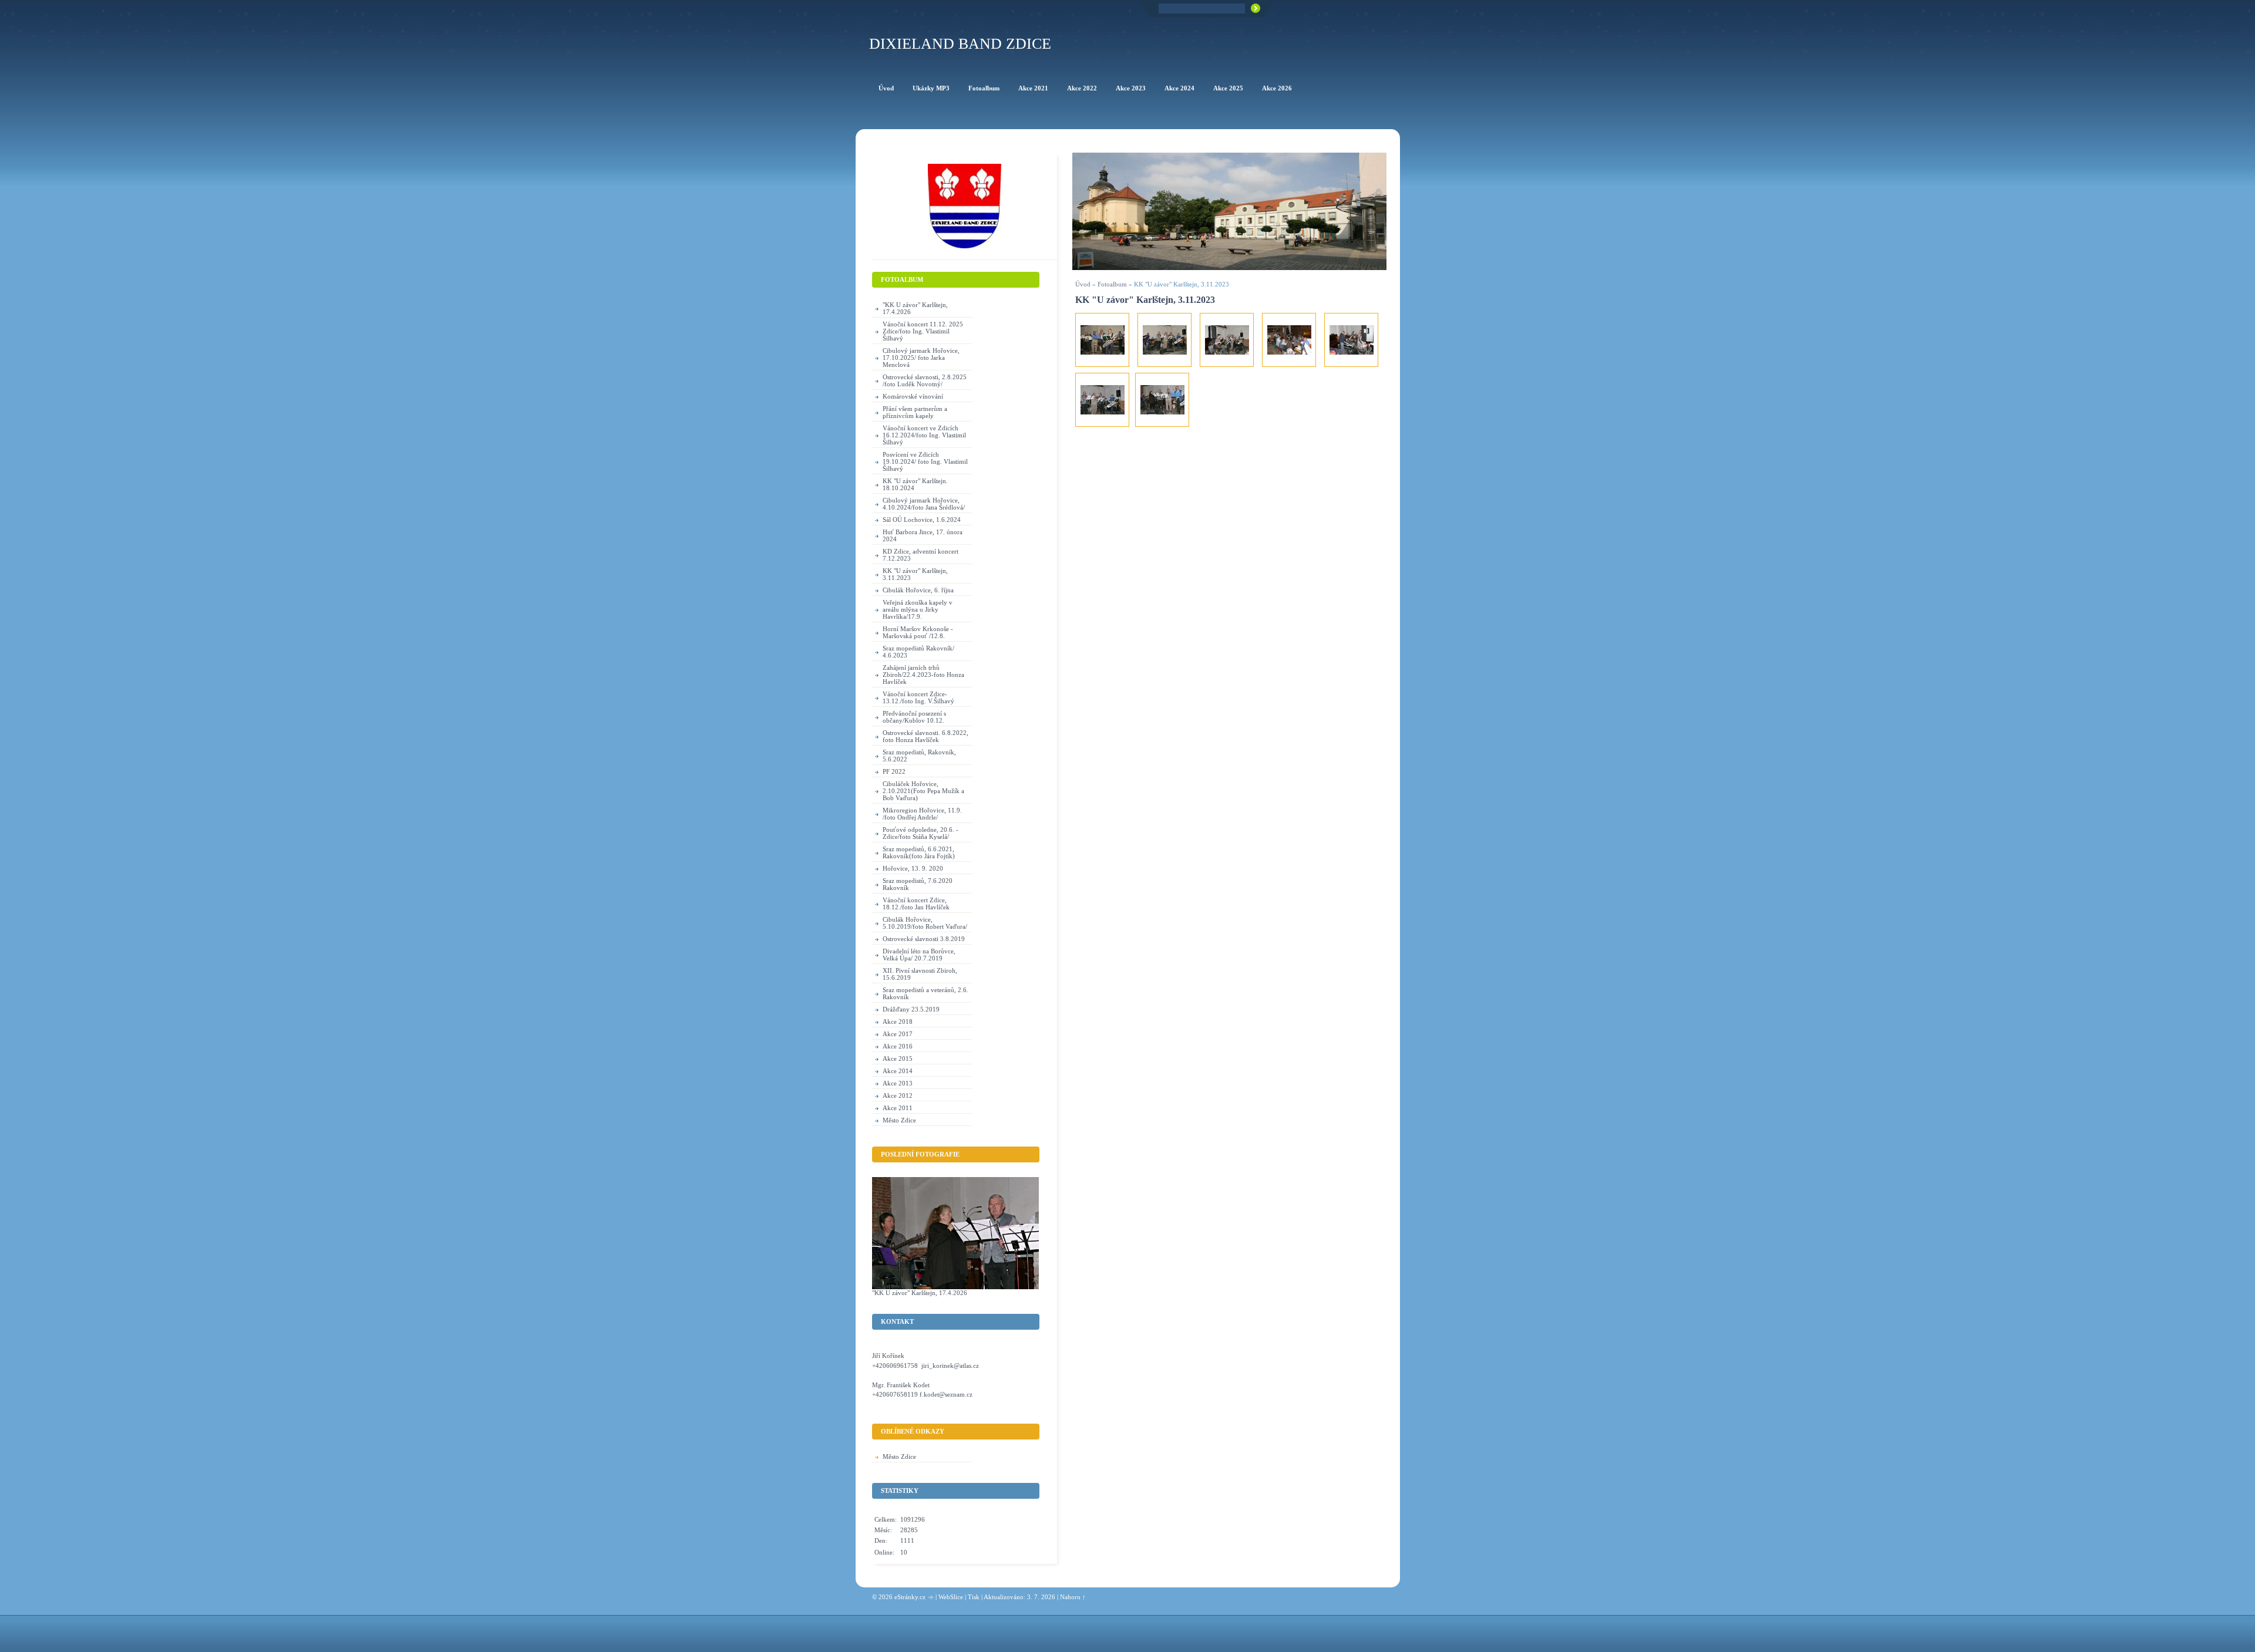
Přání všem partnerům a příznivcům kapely (915, 412)
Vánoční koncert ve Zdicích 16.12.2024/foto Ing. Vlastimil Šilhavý (924, 435)
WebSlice (951, 1597)
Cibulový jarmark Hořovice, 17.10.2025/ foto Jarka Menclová (921, 358)
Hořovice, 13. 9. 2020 (913, 868)
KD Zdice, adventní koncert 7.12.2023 (920, 555)
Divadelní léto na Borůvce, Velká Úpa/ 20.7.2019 (919, 955)
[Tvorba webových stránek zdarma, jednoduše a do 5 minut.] (931, 1598)
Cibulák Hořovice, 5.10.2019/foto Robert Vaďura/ (925, 923)
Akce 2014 (898, 1071)
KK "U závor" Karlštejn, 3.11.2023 (915, 574)
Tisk (974, 1597)
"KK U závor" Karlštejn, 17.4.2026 (915, 308)
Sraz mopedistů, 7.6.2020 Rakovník (918, 884)
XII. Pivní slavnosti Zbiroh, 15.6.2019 (920, 974)
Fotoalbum (1112, 284)
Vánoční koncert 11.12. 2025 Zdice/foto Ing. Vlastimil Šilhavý (923, 331)
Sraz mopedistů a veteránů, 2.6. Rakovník (925, 993)
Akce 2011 (898, 1108)
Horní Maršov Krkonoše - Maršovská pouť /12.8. (918, 632)
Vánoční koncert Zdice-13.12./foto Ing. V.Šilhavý (918, 697)
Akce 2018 (898, 1021)
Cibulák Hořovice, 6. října (918, 590)
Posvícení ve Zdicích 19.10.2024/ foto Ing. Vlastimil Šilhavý (925, 461)
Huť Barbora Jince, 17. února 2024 (923, 535)
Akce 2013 (898, 1083)
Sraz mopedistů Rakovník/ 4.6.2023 (918, 652)
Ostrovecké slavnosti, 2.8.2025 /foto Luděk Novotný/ (925, 380)
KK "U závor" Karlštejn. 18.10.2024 (915, 484)
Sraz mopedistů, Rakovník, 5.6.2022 (919, 756)
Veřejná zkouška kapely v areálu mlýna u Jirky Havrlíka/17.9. (918, 609)
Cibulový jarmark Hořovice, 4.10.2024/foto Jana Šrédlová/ (924, 504)
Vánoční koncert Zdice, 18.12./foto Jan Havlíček (916, 903)
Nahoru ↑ (1073, 1597)
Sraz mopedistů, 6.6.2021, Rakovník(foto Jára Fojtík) (919, 852)
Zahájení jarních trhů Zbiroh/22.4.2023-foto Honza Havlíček (923, 675)
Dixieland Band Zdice (960, 44)
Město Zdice (899, 1120)
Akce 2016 (898, 1046)
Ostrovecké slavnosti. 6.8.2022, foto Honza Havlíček (925, 736)
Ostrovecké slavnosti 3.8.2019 (924, 939)
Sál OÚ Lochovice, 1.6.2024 (922, 520)
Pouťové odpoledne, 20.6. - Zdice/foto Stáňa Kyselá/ (920, 833)
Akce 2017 (898, 1034)
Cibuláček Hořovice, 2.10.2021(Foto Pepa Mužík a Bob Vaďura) (923, 791)
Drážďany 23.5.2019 (911, 1009)
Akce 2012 (898, 1095)
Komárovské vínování (913, 396)
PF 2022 (894, 771)
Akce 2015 (898, 1058)
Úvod (1083, 284)
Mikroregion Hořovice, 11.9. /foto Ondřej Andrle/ (922, 814)
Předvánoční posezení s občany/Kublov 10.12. (914, 717)
